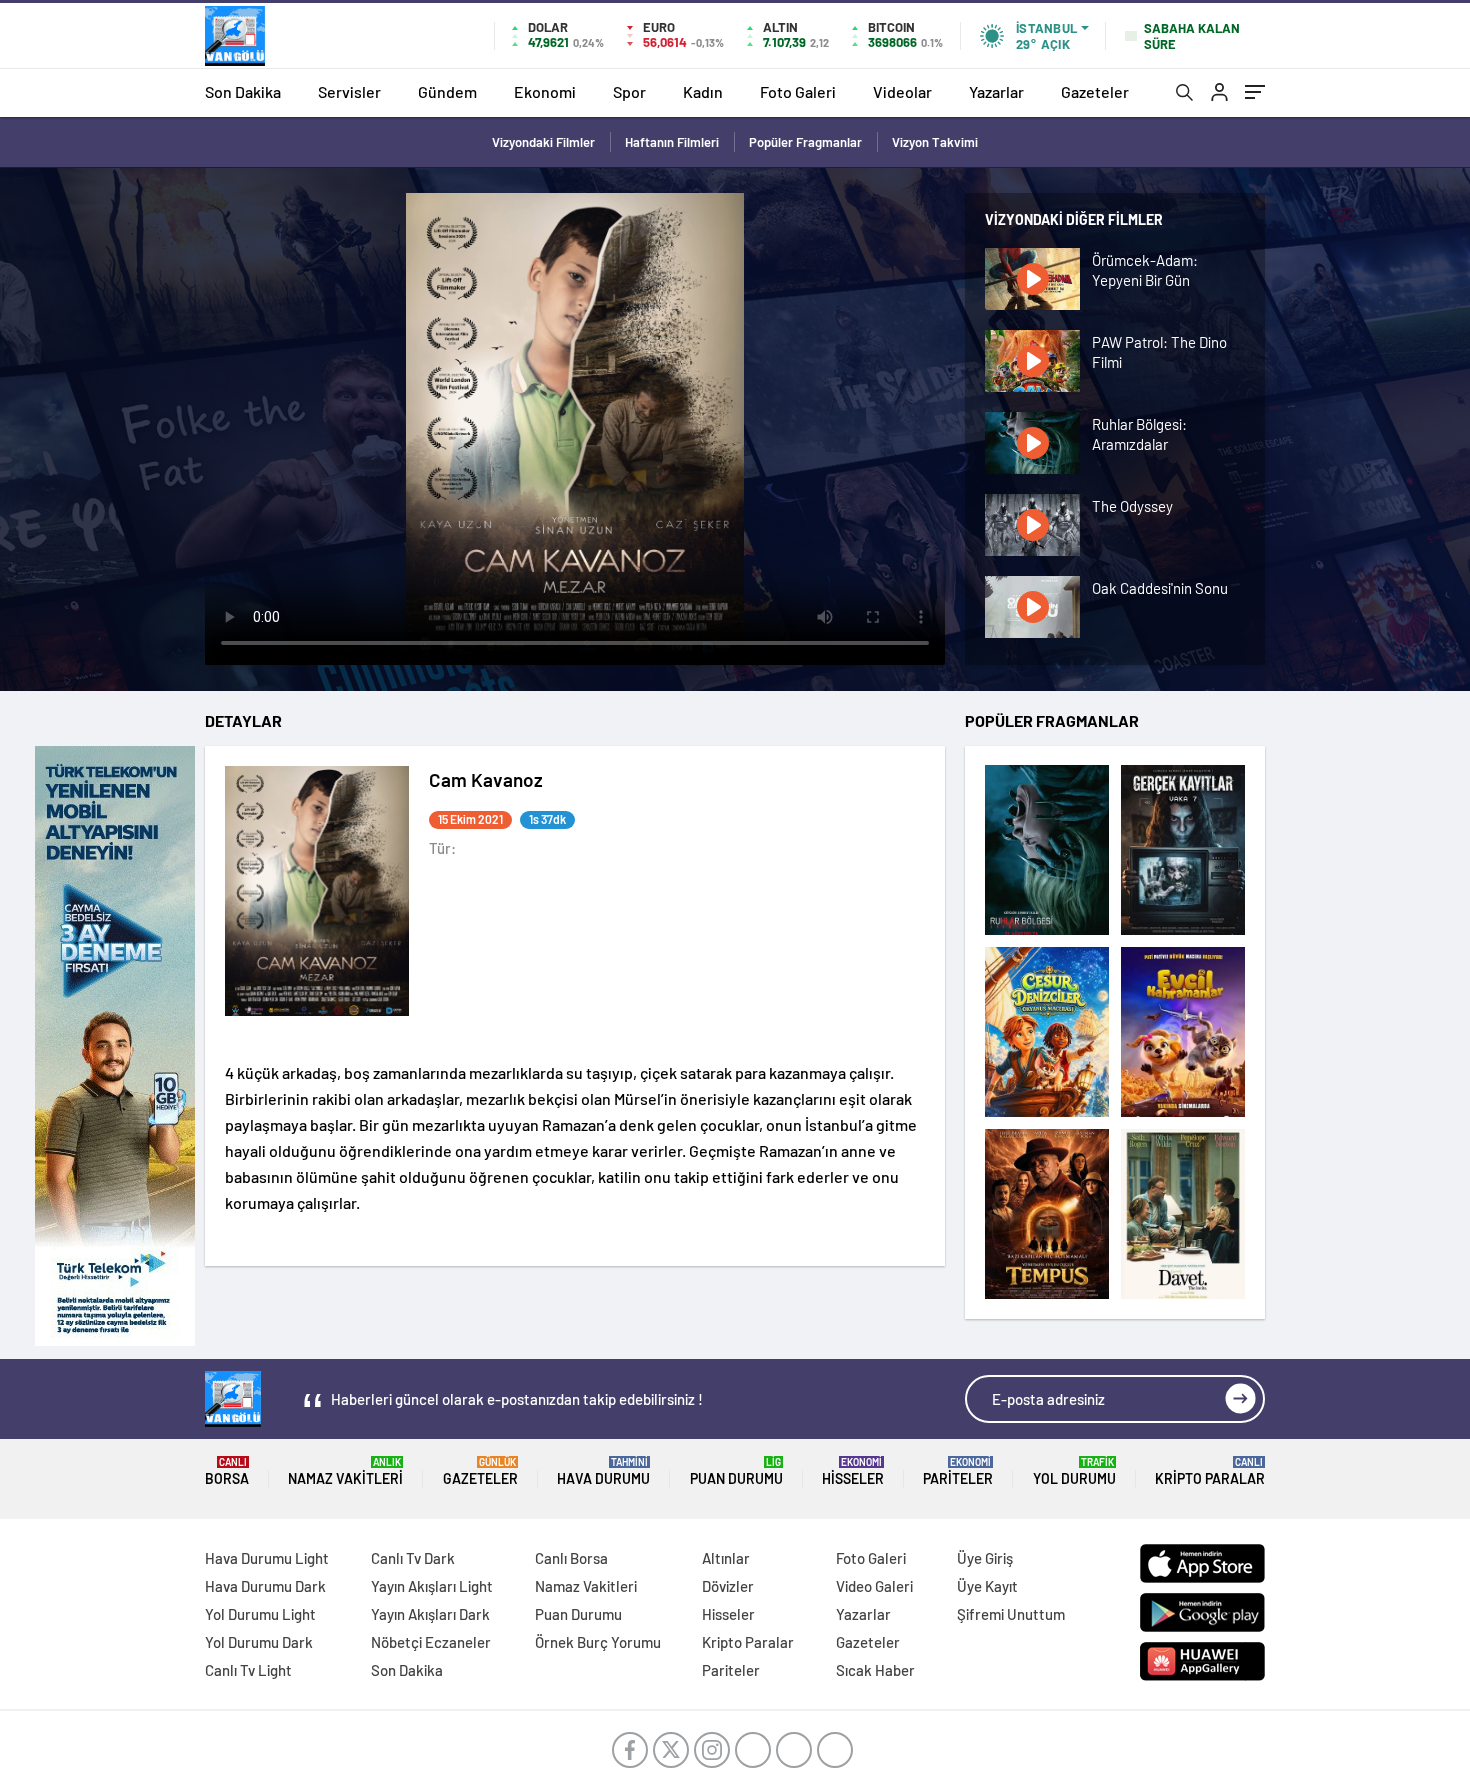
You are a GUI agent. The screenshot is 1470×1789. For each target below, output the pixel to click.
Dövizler (728, 1586)
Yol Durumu (1074, 1471)
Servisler (349, 91)
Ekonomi (545, 91)
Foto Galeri (798, 91)
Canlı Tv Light (248, 1670)
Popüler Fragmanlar (805, 142)
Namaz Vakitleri (345, 1471)
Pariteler (958, 1471)
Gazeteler (1095, 91)
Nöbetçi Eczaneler (431, 1642)
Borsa (227, 1471)
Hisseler (853, 1471)
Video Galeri (874, 1586)
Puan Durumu (736, 1471)
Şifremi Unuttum (1011, 1614)
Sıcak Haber (875, 1670)
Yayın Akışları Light (432, 1586)
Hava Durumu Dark (265, 1586)
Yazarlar (996, 91)
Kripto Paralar (1210, 1471)
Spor (629, 91)
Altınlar (726, 1558)
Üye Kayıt (987, 1586)
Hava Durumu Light (267, 1558)
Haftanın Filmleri (672, 142)
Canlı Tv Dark (413, 1558)
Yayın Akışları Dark (430, 1614)
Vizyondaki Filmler (543, 142)
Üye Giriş (985, 1558)
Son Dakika (243, 91)
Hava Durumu (603, 1471)
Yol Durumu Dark (259, 1642)
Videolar (902, 91)
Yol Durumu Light (260, 1614)
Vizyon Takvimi (935, 142)
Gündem (447, 91)
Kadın (703, 91)
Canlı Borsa (571, 1558)
